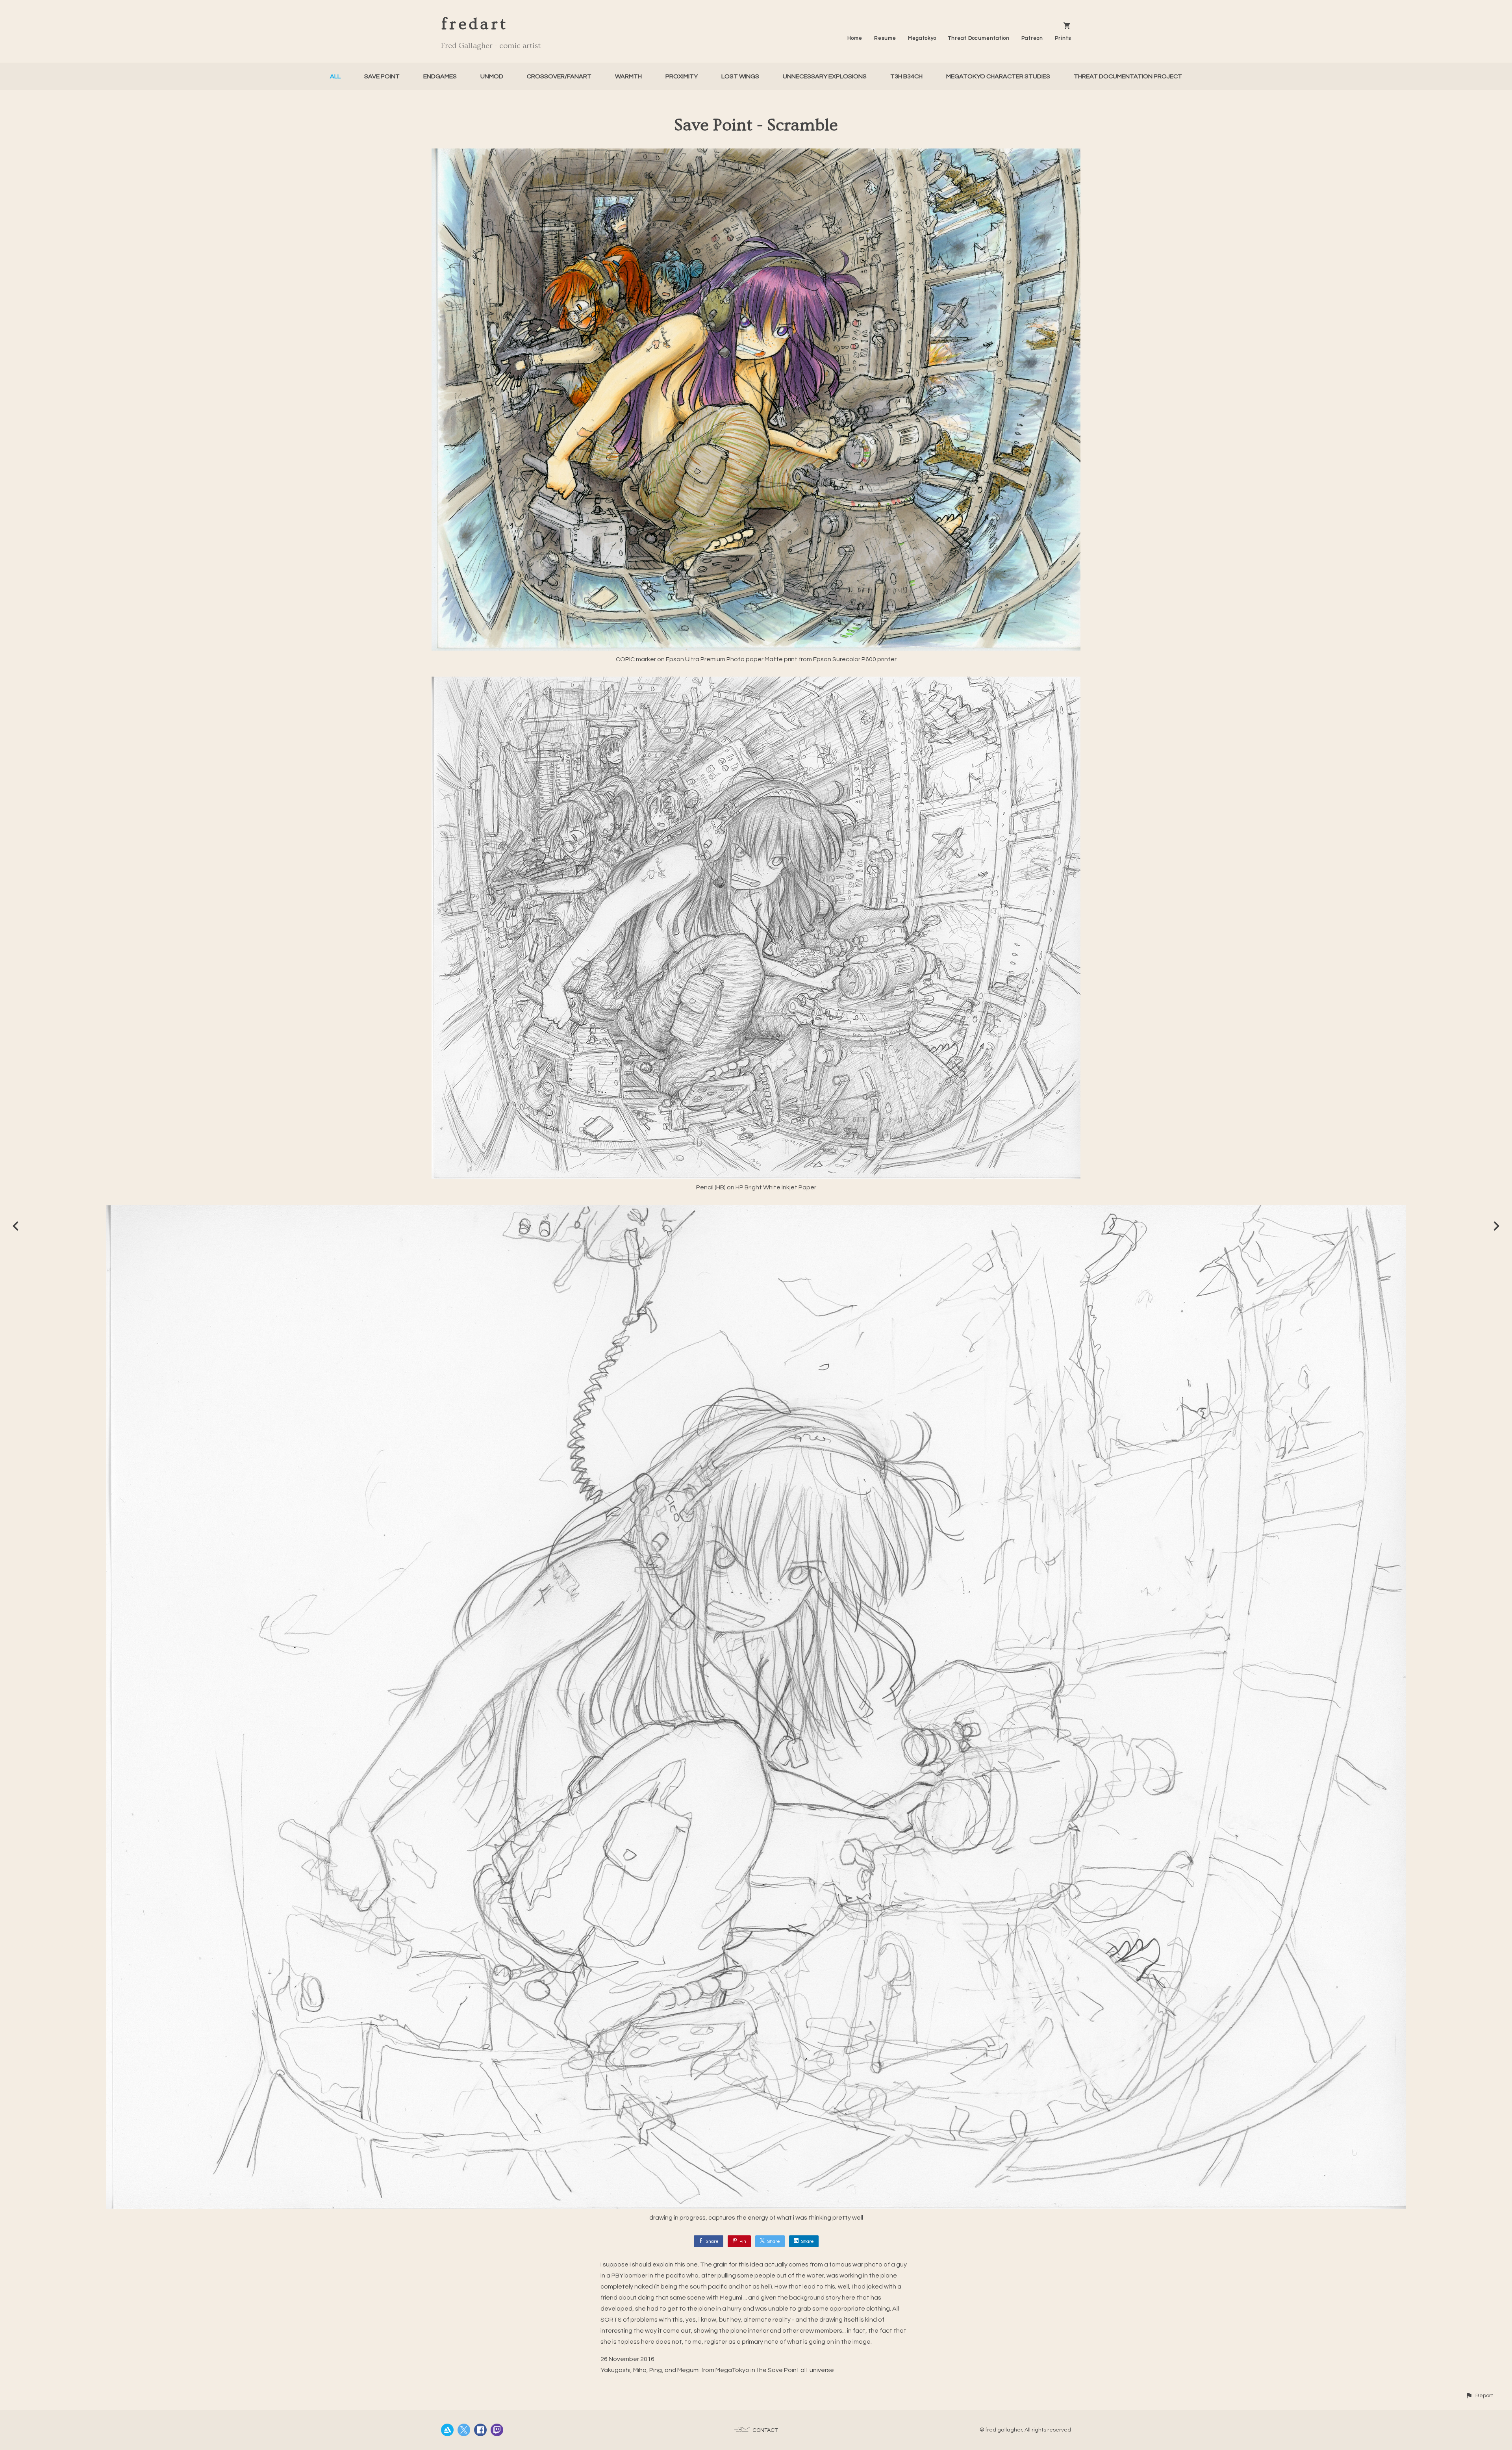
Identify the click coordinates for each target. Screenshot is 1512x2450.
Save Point (382, 76)
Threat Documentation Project (1128, 76)
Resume (885, 38)
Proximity (682, 76)
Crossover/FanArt (559, 76)
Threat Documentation (979, 38)
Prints (1063, 38)
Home (855, 38)
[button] (1479, 2395)
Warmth (628, 76)
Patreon (1032, 38)
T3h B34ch (906, 76)
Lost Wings (740, 76)
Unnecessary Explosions (825, 76)
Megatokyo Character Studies (998, 76)
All (335, 76)
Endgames (440, 76)
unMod (492, 76)
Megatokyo (922, 38)
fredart (474, 24)
